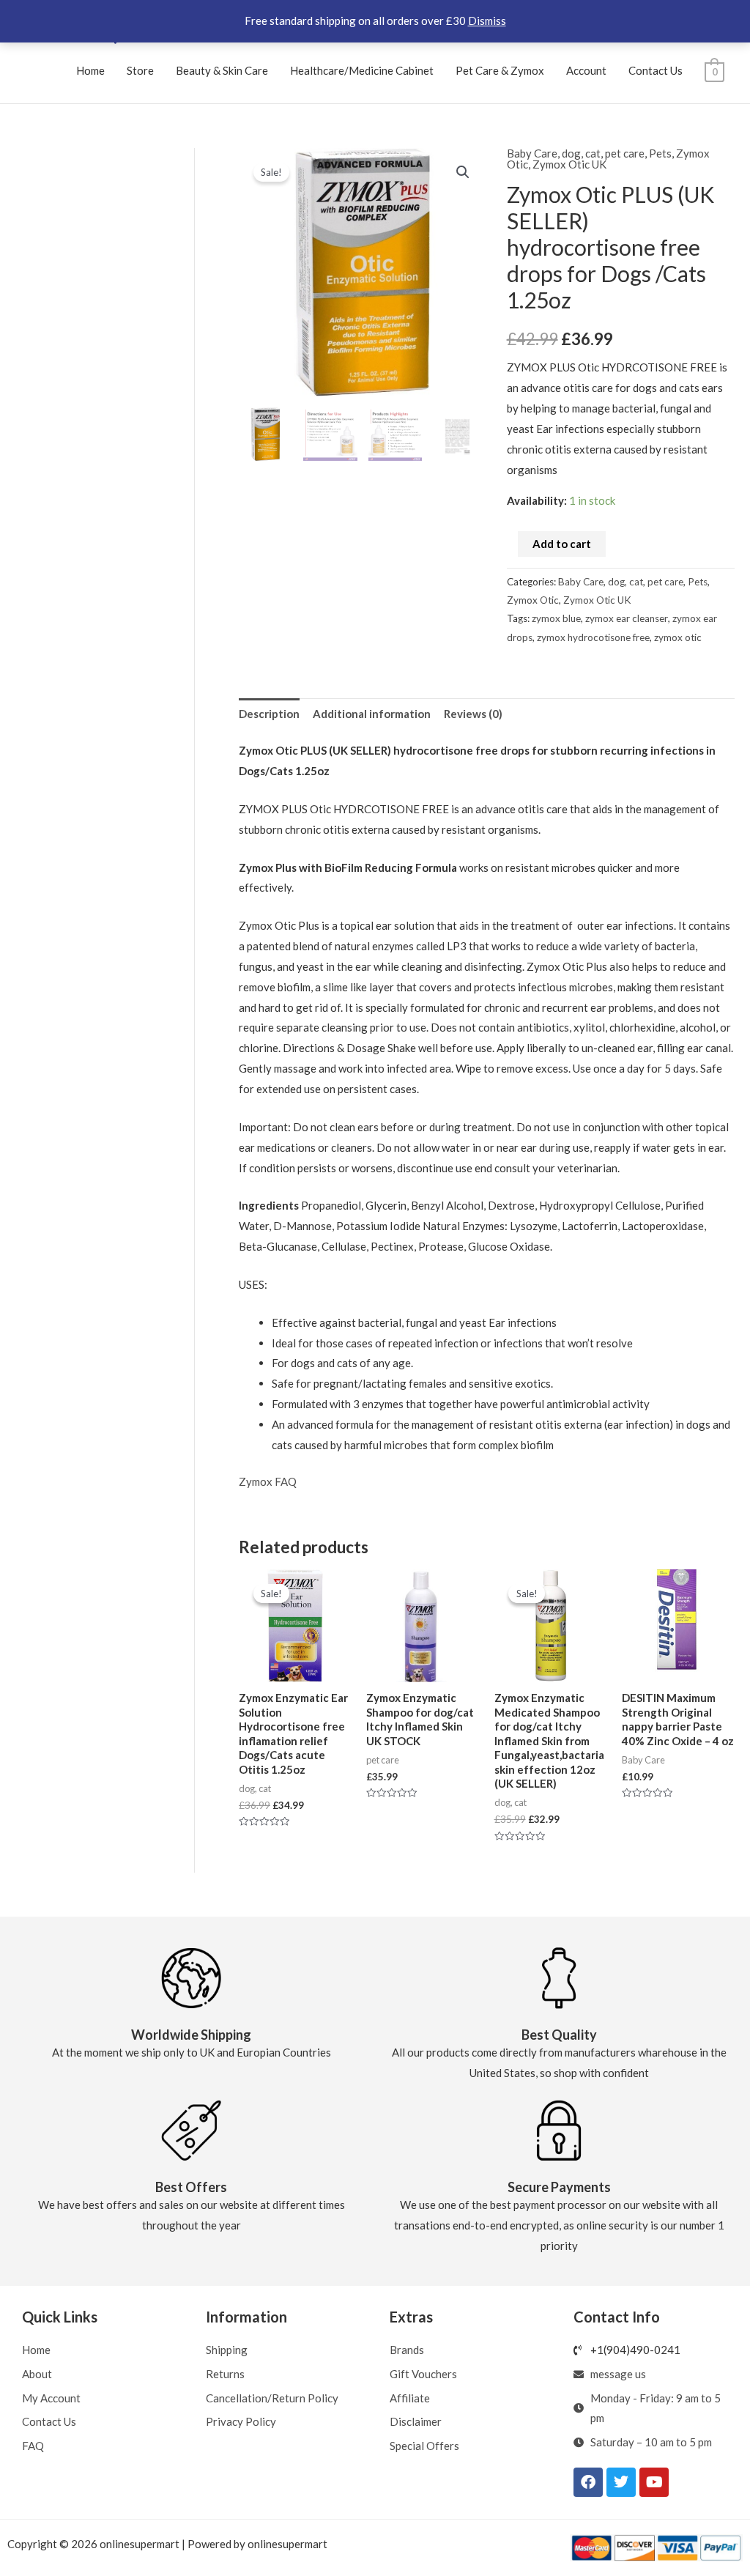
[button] (463, 172)
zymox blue (556, 618)
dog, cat (581, 153)
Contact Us (656, 70)
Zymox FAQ (268, 1481)
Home (90, 70)
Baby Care (532, 153)
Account (586, 70)
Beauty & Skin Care (222, 70)
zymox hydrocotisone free (593, 637)
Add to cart (562, 544)
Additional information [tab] (372, 714)
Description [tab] (269, 714)
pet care (625, 153)
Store (140, 70)
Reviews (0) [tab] (473, 714)
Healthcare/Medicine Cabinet (362, 70)
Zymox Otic (533, 600)
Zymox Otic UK (569, 164)
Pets (660, 153)
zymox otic (678, 637)
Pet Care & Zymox (500, 70)
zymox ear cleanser (627, 618)
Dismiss (487, 21)
